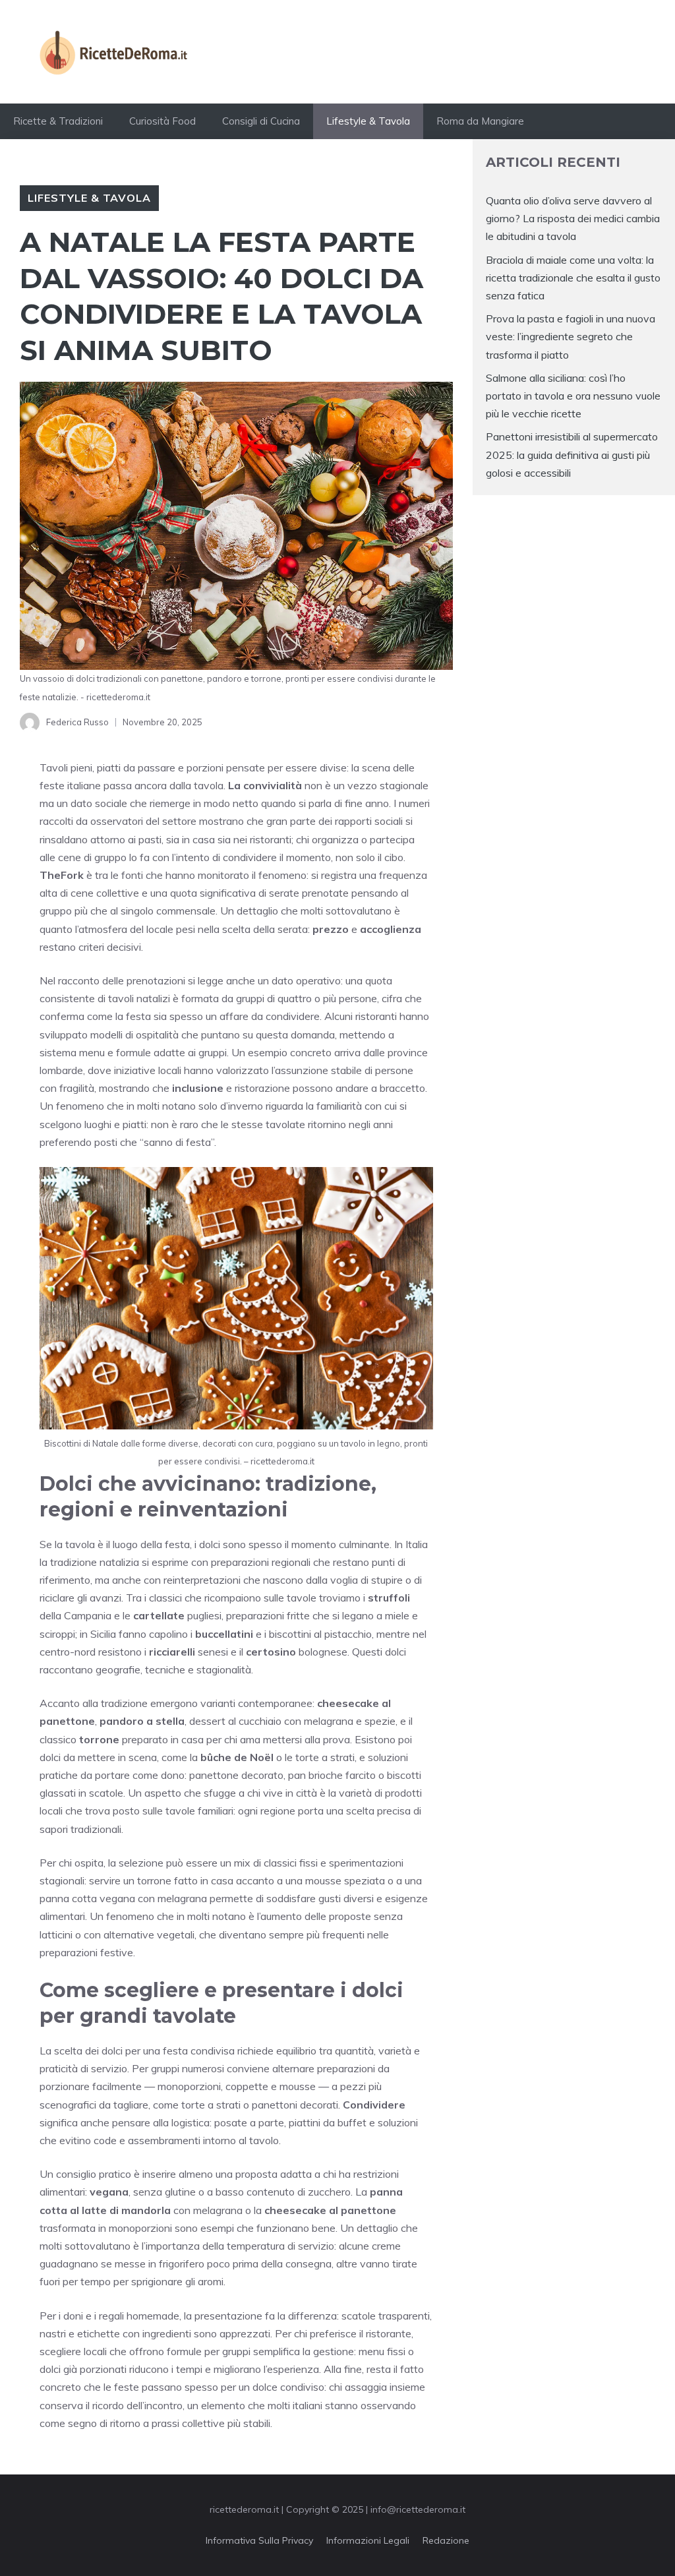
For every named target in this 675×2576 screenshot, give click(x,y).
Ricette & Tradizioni (58, 121)
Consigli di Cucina (261, 121)
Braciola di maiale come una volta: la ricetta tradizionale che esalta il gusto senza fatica (573, 278)
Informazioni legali (368, 2540)
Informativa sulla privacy (259, 2540)
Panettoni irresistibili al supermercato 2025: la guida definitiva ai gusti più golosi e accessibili (572, 454)
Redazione (446, 2540)
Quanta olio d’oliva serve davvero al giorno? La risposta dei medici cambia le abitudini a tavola (573, 218)
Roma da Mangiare (480, 121)
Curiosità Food (162, 121)
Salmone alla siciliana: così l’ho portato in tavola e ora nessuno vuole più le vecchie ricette (573, 396)
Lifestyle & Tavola (368, 121)
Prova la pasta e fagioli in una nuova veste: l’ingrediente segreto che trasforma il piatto (571, 336)
